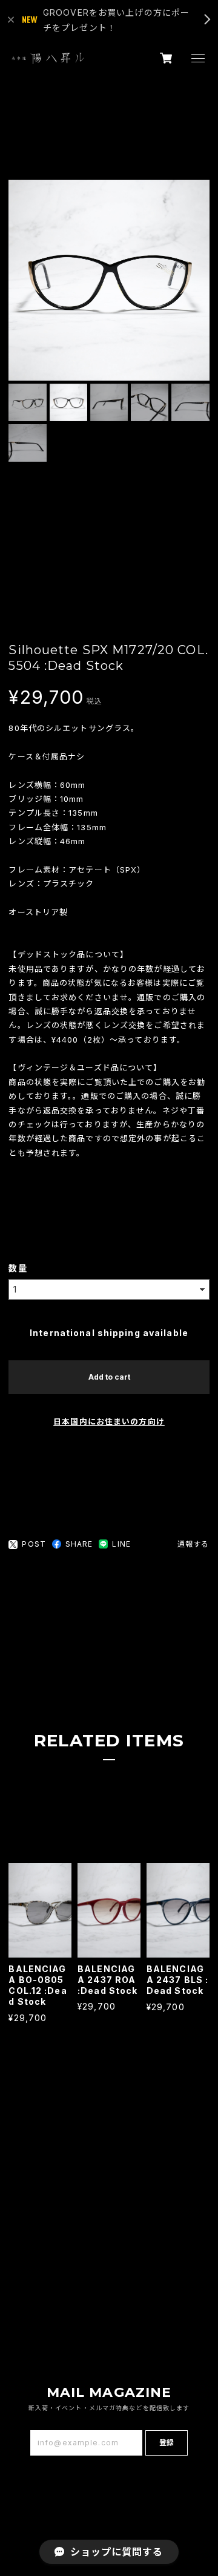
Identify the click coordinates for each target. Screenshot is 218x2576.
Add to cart (109, 1377)
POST (34, 1544)
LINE (121, 1544)
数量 (18, 1268)
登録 (167, 2443)
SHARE (79, 1544)
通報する (193, 1544)
